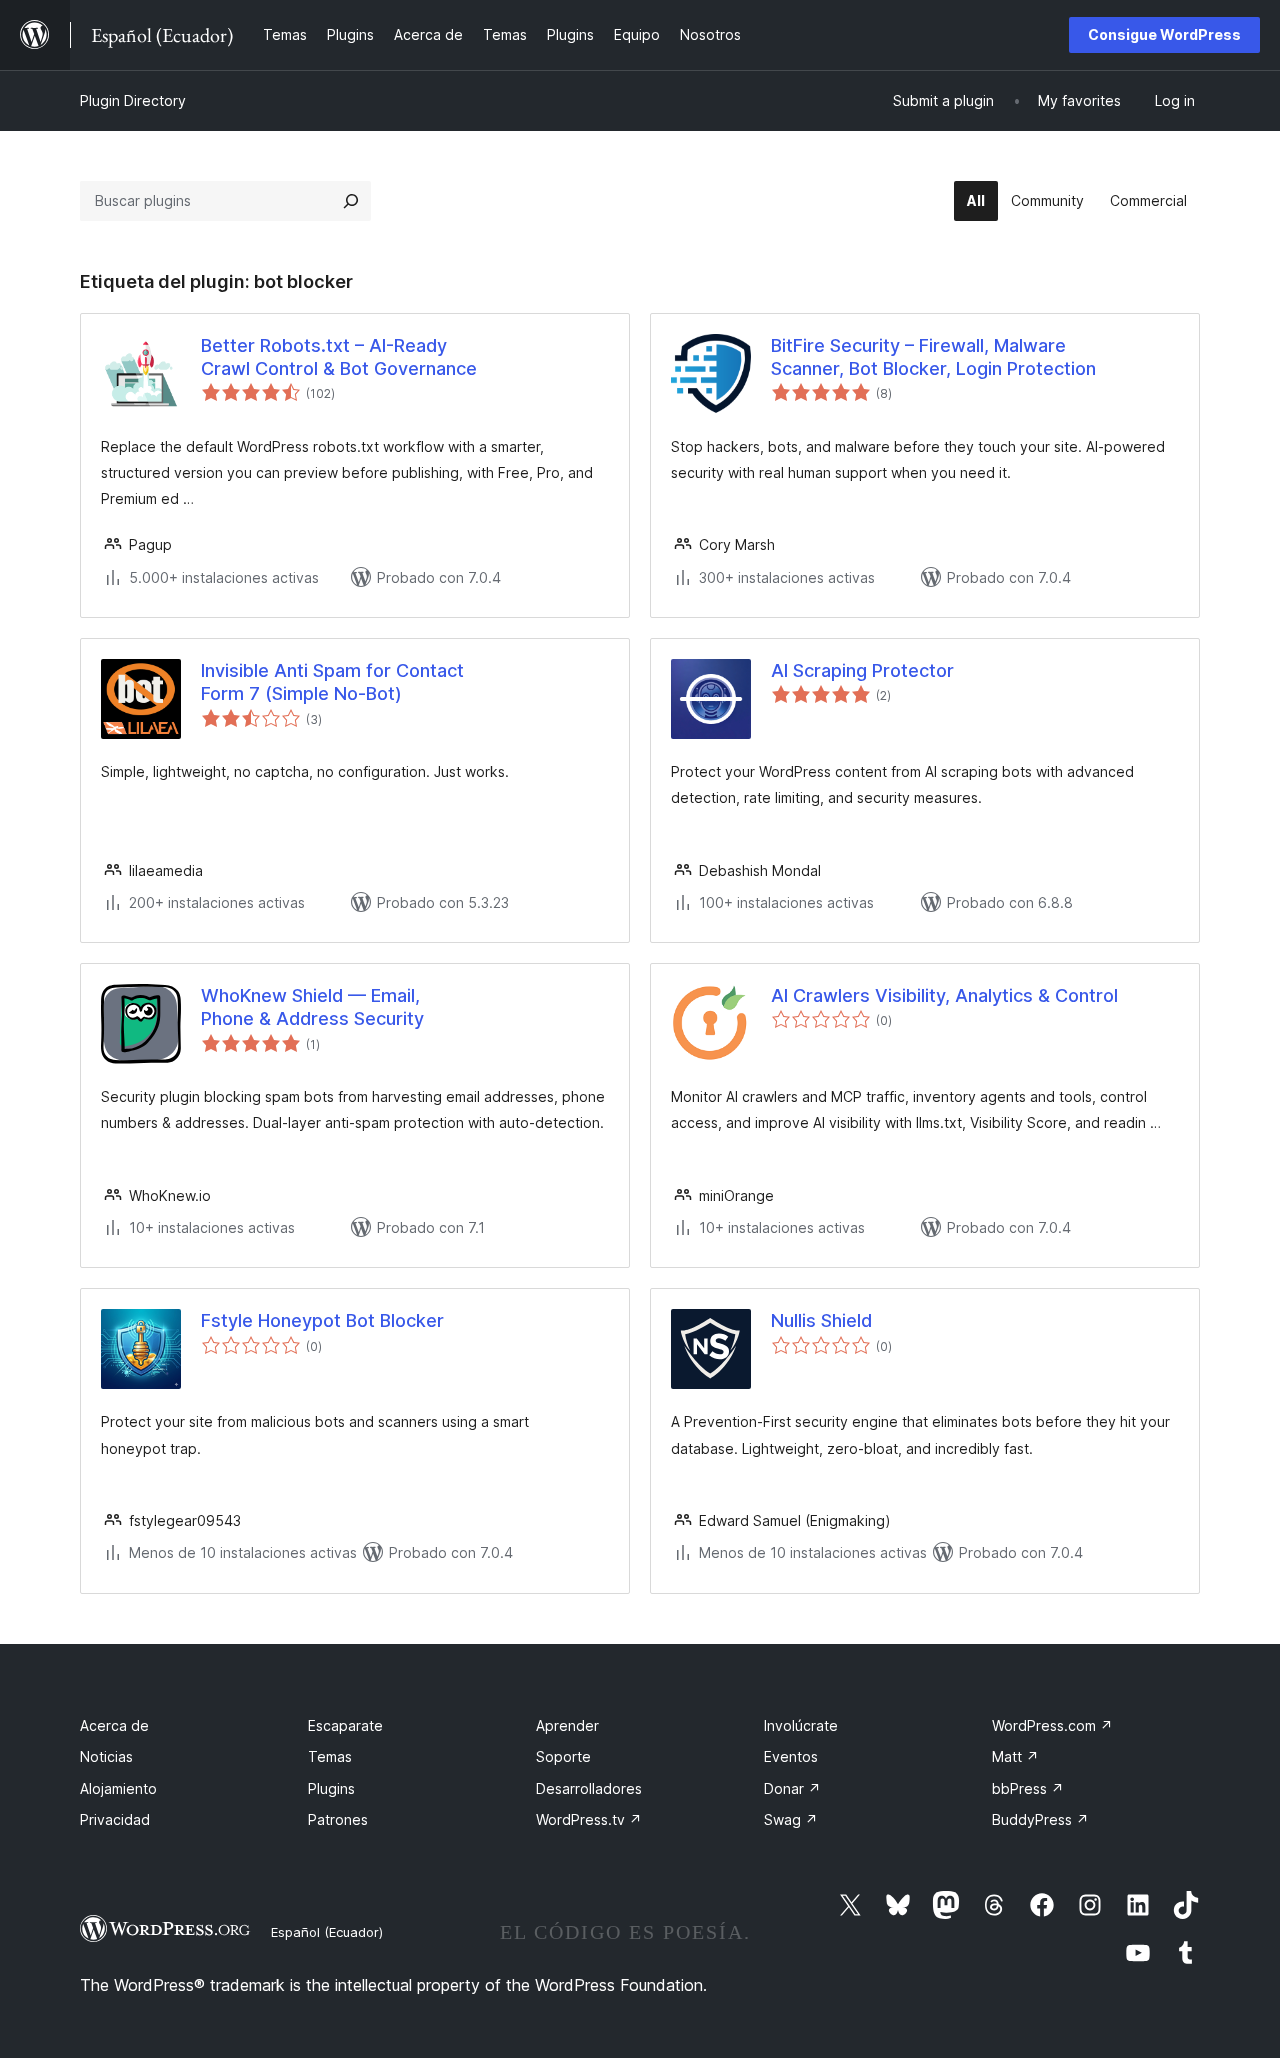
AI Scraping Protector (862, 670)
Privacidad (115, 1819)
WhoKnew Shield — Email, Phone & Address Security (312, 1007)
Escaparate (345, 1725)
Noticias (106, 1756)
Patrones (338, 1819)
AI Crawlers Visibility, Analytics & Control (944, 995)
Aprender (567, 1725)
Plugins (331, 1788)
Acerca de (114, 1725)
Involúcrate (801, 1725)
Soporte (563, 1756)
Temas (330, 1756)
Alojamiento (118, 1788)
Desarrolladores (589, 1788)
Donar (792, 1788)
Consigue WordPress (1164, 34)
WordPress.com (1052, 1725)
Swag (791, 1819)
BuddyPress (1040, 1819)
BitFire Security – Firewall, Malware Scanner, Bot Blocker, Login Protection (933, 357)
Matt (1015, 1756)
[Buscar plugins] (351, 201)
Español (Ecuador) (327, 1932)
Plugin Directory (133, 100)
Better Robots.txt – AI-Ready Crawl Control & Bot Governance (339, 357)
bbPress (1028, 1788)
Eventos (791, 1756)
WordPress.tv (589, 1819)
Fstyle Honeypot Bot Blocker (322, 1320)
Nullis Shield (821, 1320)
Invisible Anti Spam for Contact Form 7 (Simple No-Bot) (332, 682)
